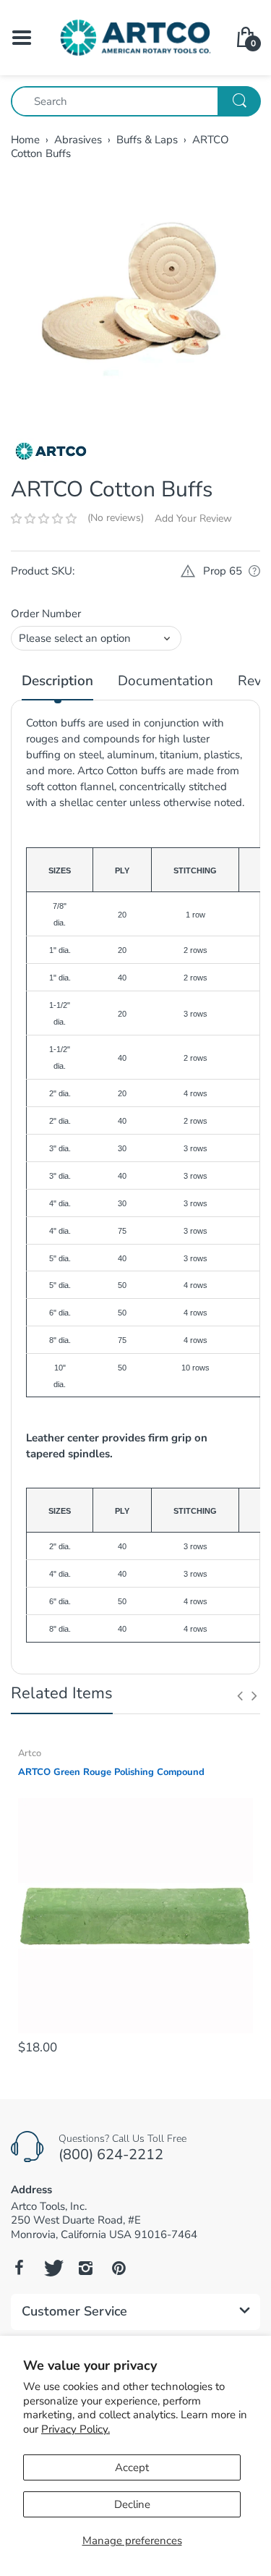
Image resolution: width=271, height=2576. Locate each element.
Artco (30, 1753)
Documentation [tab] (165, 681)
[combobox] (135, 101)
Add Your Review (193, 518)
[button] (44, 519)
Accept (132, 2467)
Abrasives (78, 140)
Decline (132, 2504)
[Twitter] (52, 2268)
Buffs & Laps (147, 140)
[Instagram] (85, 2268)
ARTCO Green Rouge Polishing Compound (111, 1772)
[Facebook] (19, 2268)
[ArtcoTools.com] (135, 37)
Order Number (46, 614)
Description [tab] (57, 681)
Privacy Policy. (76, 2429)
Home (25, 140)
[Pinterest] (119, 2268)
